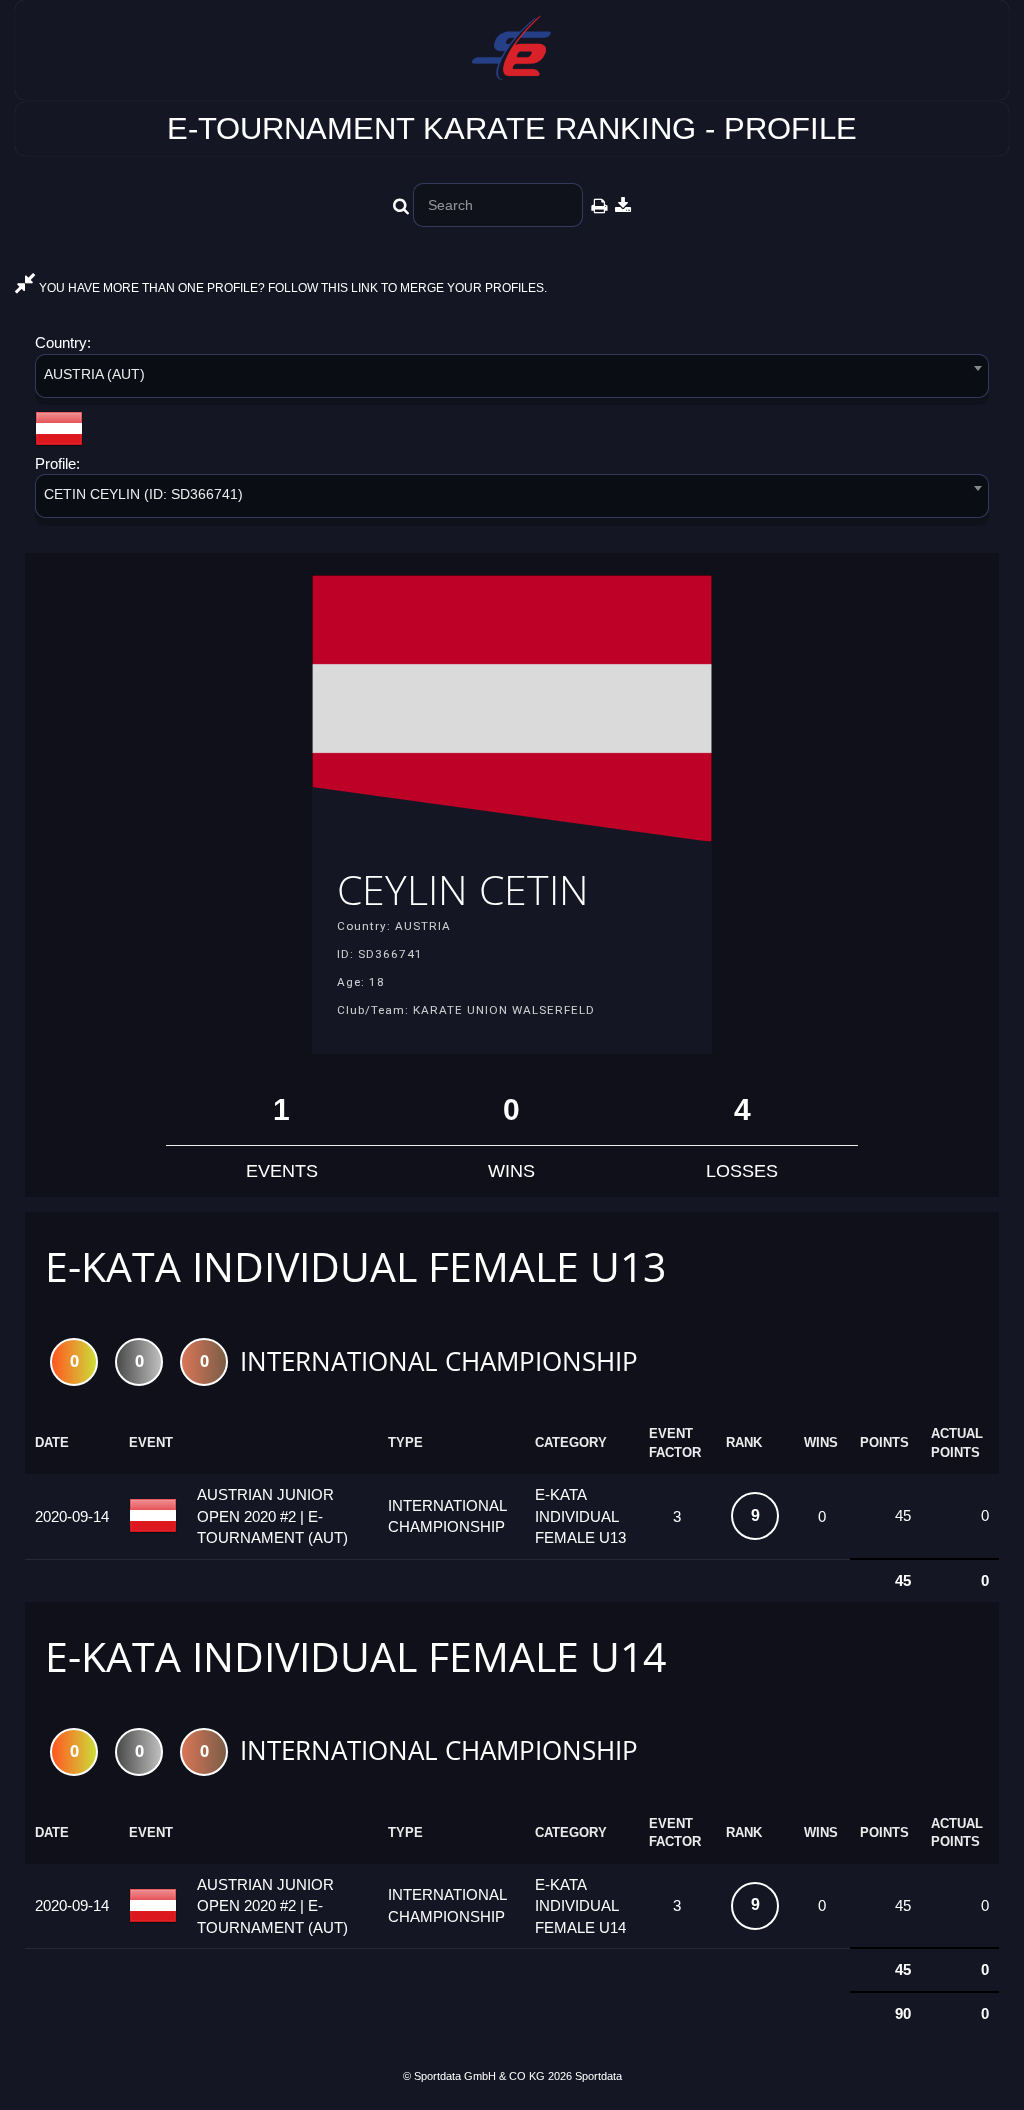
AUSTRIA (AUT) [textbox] (94, 374)
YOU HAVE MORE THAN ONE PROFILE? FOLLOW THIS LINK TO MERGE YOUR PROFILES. (291, 288)
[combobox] (512, 379)
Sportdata (598, 2076)
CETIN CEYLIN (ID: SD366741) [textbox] (143, 494)
